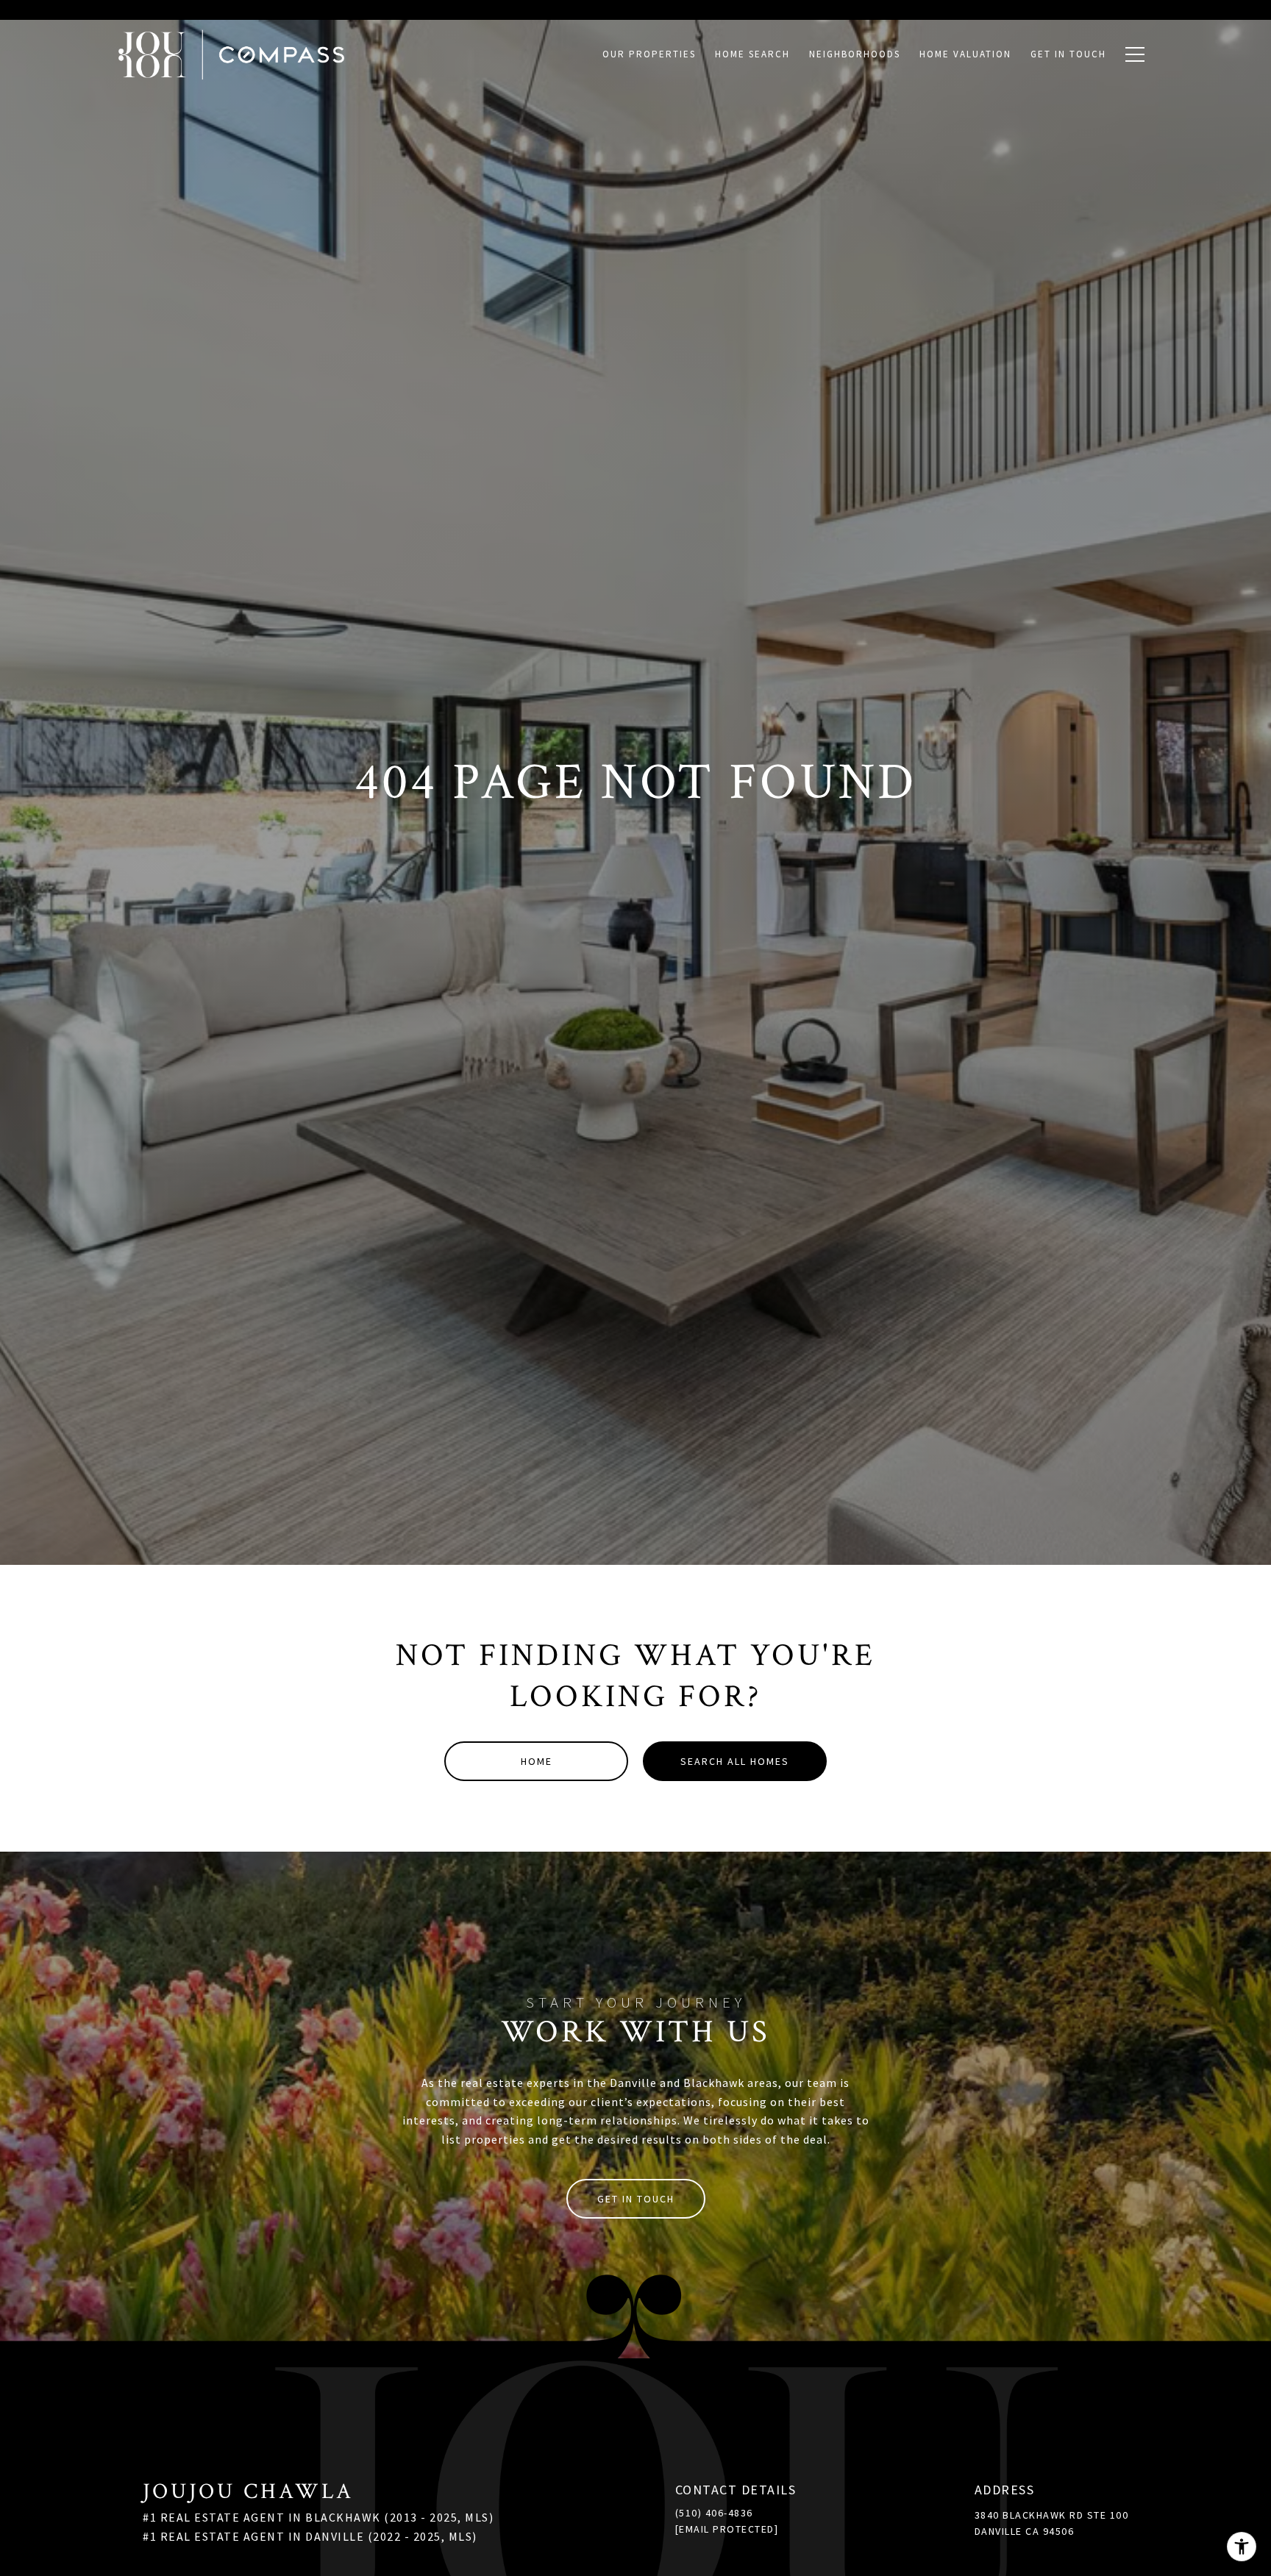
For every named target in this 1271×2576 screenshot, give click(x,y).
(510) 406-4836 (714, 2513)
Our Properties (649, 54)
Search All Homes (735, 1761)
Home (537, 1761)
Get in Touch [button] (636, 2199)
